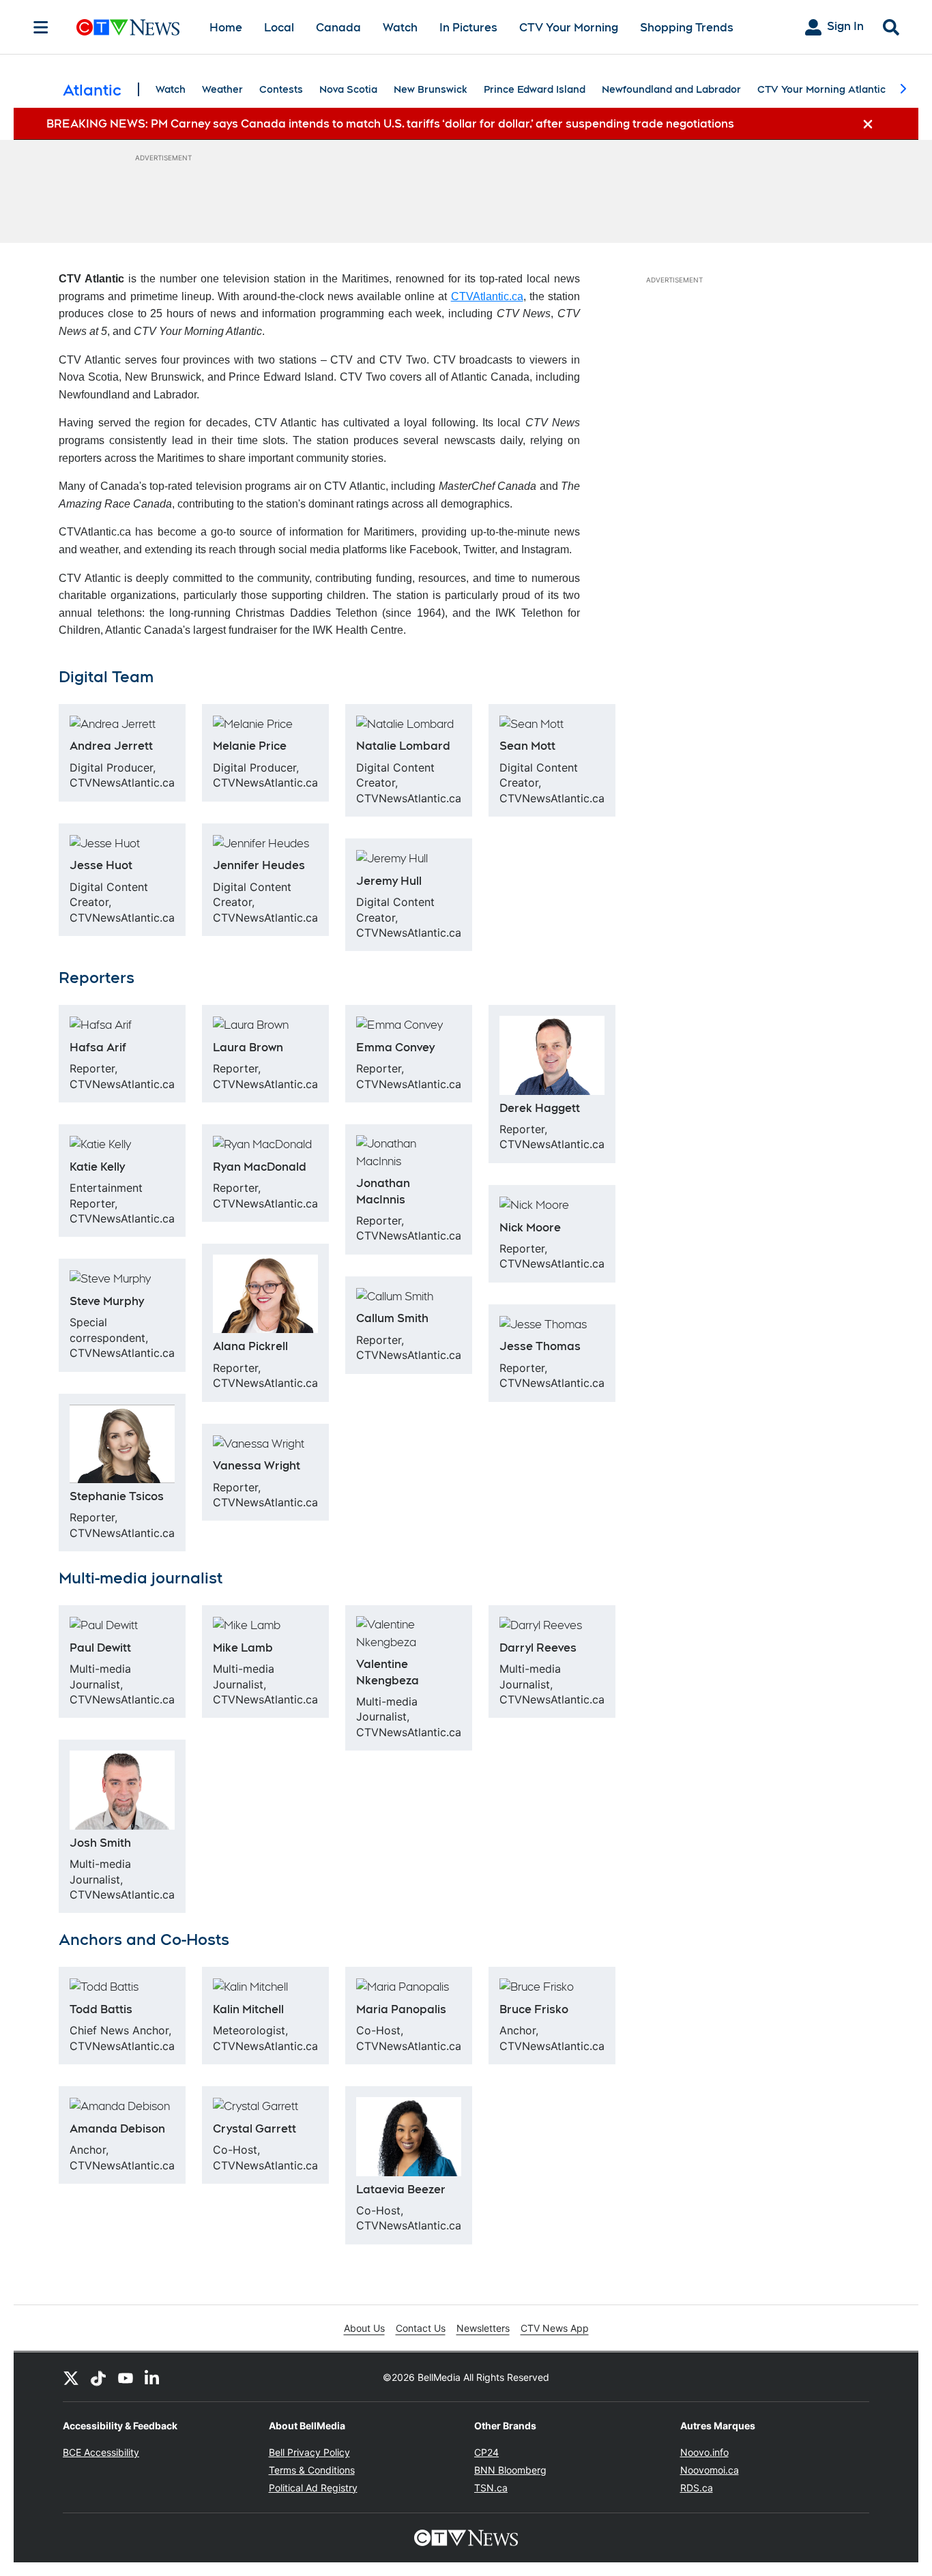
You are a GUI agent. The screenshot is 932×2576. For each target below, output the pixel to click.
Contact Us (421, 2328)
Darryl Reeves (538, 1648)
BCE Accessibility (101, 2452)
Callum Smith (392, 1318)
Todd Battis (101, 2009)
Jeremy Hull (389, 881)
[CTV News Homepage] (128, 27)
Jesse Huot (101, 865)
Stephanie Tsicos (117, 1496)
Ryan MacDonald (260, 1167)
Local (279, 28)
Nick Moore (530, 1228)
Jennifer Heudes (259, 865)
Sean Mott (527, 746)
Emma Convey (395, 1048)
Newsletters (483, 2328)
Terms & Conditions (312, 2470)
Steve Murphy (107, 1301)
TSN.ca (491, 2488)
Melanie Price (250, 746)
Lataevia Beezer (401, 2190)
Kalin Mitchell (248, 2009)
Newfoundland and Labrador (671, 89)
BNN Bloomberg (510, 2470)
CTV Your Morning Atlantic (821, 89)
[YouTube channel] (126, 2377)
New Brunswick (431, 89)
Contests (281, 89)
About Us (364, 2328)
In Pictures (468, 28)
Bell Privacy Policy (309, 2452)
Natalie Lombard (403, 746)
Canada (338, 28)
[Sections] (41, 27)
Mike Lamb (243, 1648)
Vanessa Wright (257, 1466)
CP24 (486, 2452)
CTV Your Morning (569, 28)
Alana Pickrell (250, 1346)
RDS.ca (697, 2488)
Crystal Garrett (254, 2129)
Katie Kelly (97, 1167)
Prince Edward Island (535, 89)
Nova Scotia (348, 89)
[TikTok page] (98, 2377)
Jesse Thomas (540, 1346)
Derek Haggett (540, 1108)
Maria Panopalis (401, 2009)
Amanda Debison (117, 2129)
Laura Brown (248, 1048)
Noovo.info (704, 2452)
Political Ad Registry (313, 2488)
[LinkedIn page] (153, 2377)
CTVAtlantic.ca (487, 296)
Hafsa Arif (98, 1048)
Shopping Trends (687, 28)
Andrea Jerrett (111, 746)
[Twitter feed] (71, 2377)
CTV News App (555, 2328)
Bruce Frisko (534, 2009)
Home (226, 28)
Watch (400, 28)
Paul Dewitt (100, 1648)
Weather (222, 89)
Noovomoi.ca (710, 2470)
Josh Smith (100, 1843)
